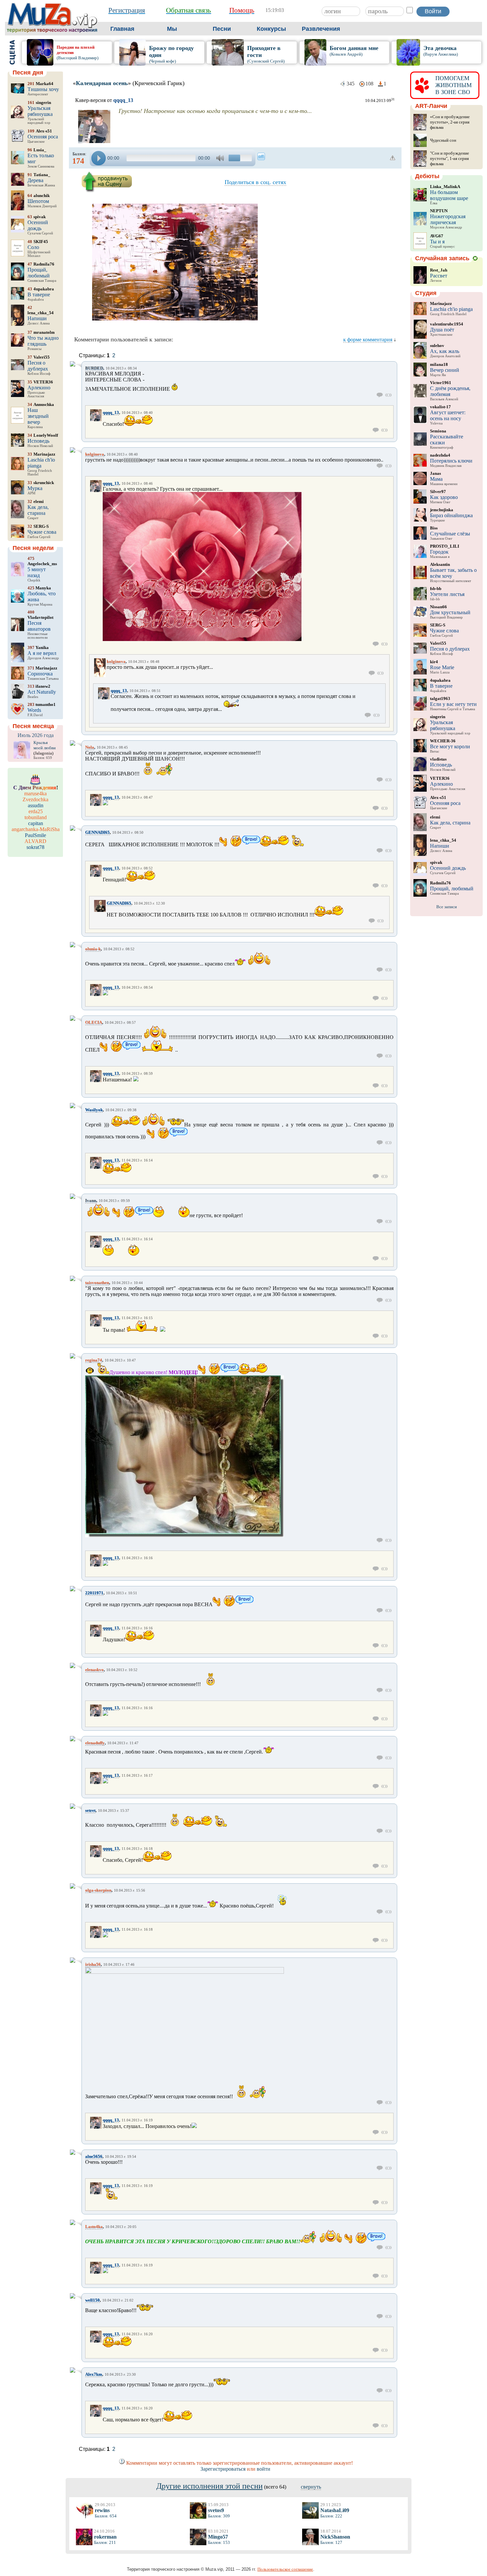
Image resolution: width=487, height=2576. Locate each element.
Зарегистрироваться (223, 2469)
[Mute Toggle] (221, 158)
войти (264, 2469)
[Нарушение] (393, 158)
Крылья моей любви (45, 745)
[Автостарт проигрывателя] (261, 156)
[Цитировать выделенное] (388, 395)
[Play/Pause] (99, 158)
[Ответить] (380, 395)
